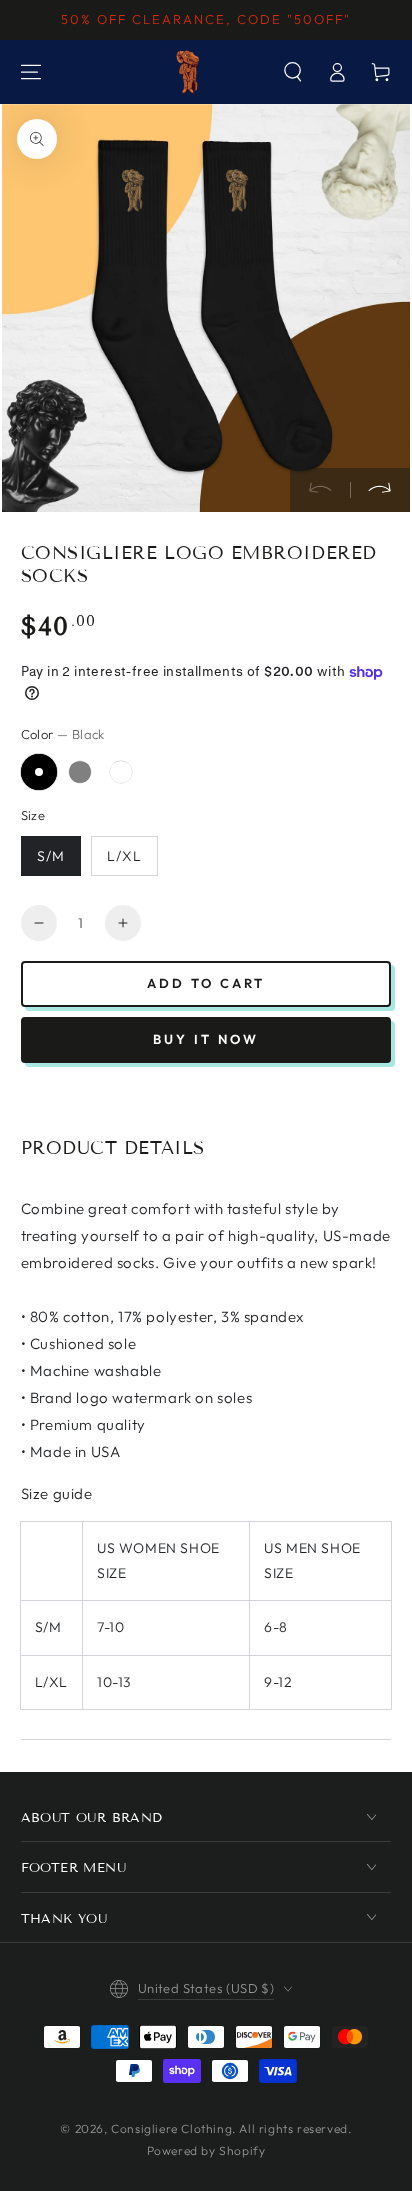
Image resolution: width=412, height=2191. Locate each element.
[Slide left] (320, 490)
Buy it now (206, 1039)
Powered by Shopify (206, 2150)
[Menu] (31, 72)
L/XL (124, 856)
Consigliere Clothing (171, 2128)
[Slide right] (380, 490)
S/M (51, 856)
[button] (293, 72)
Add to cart (206, 983)
